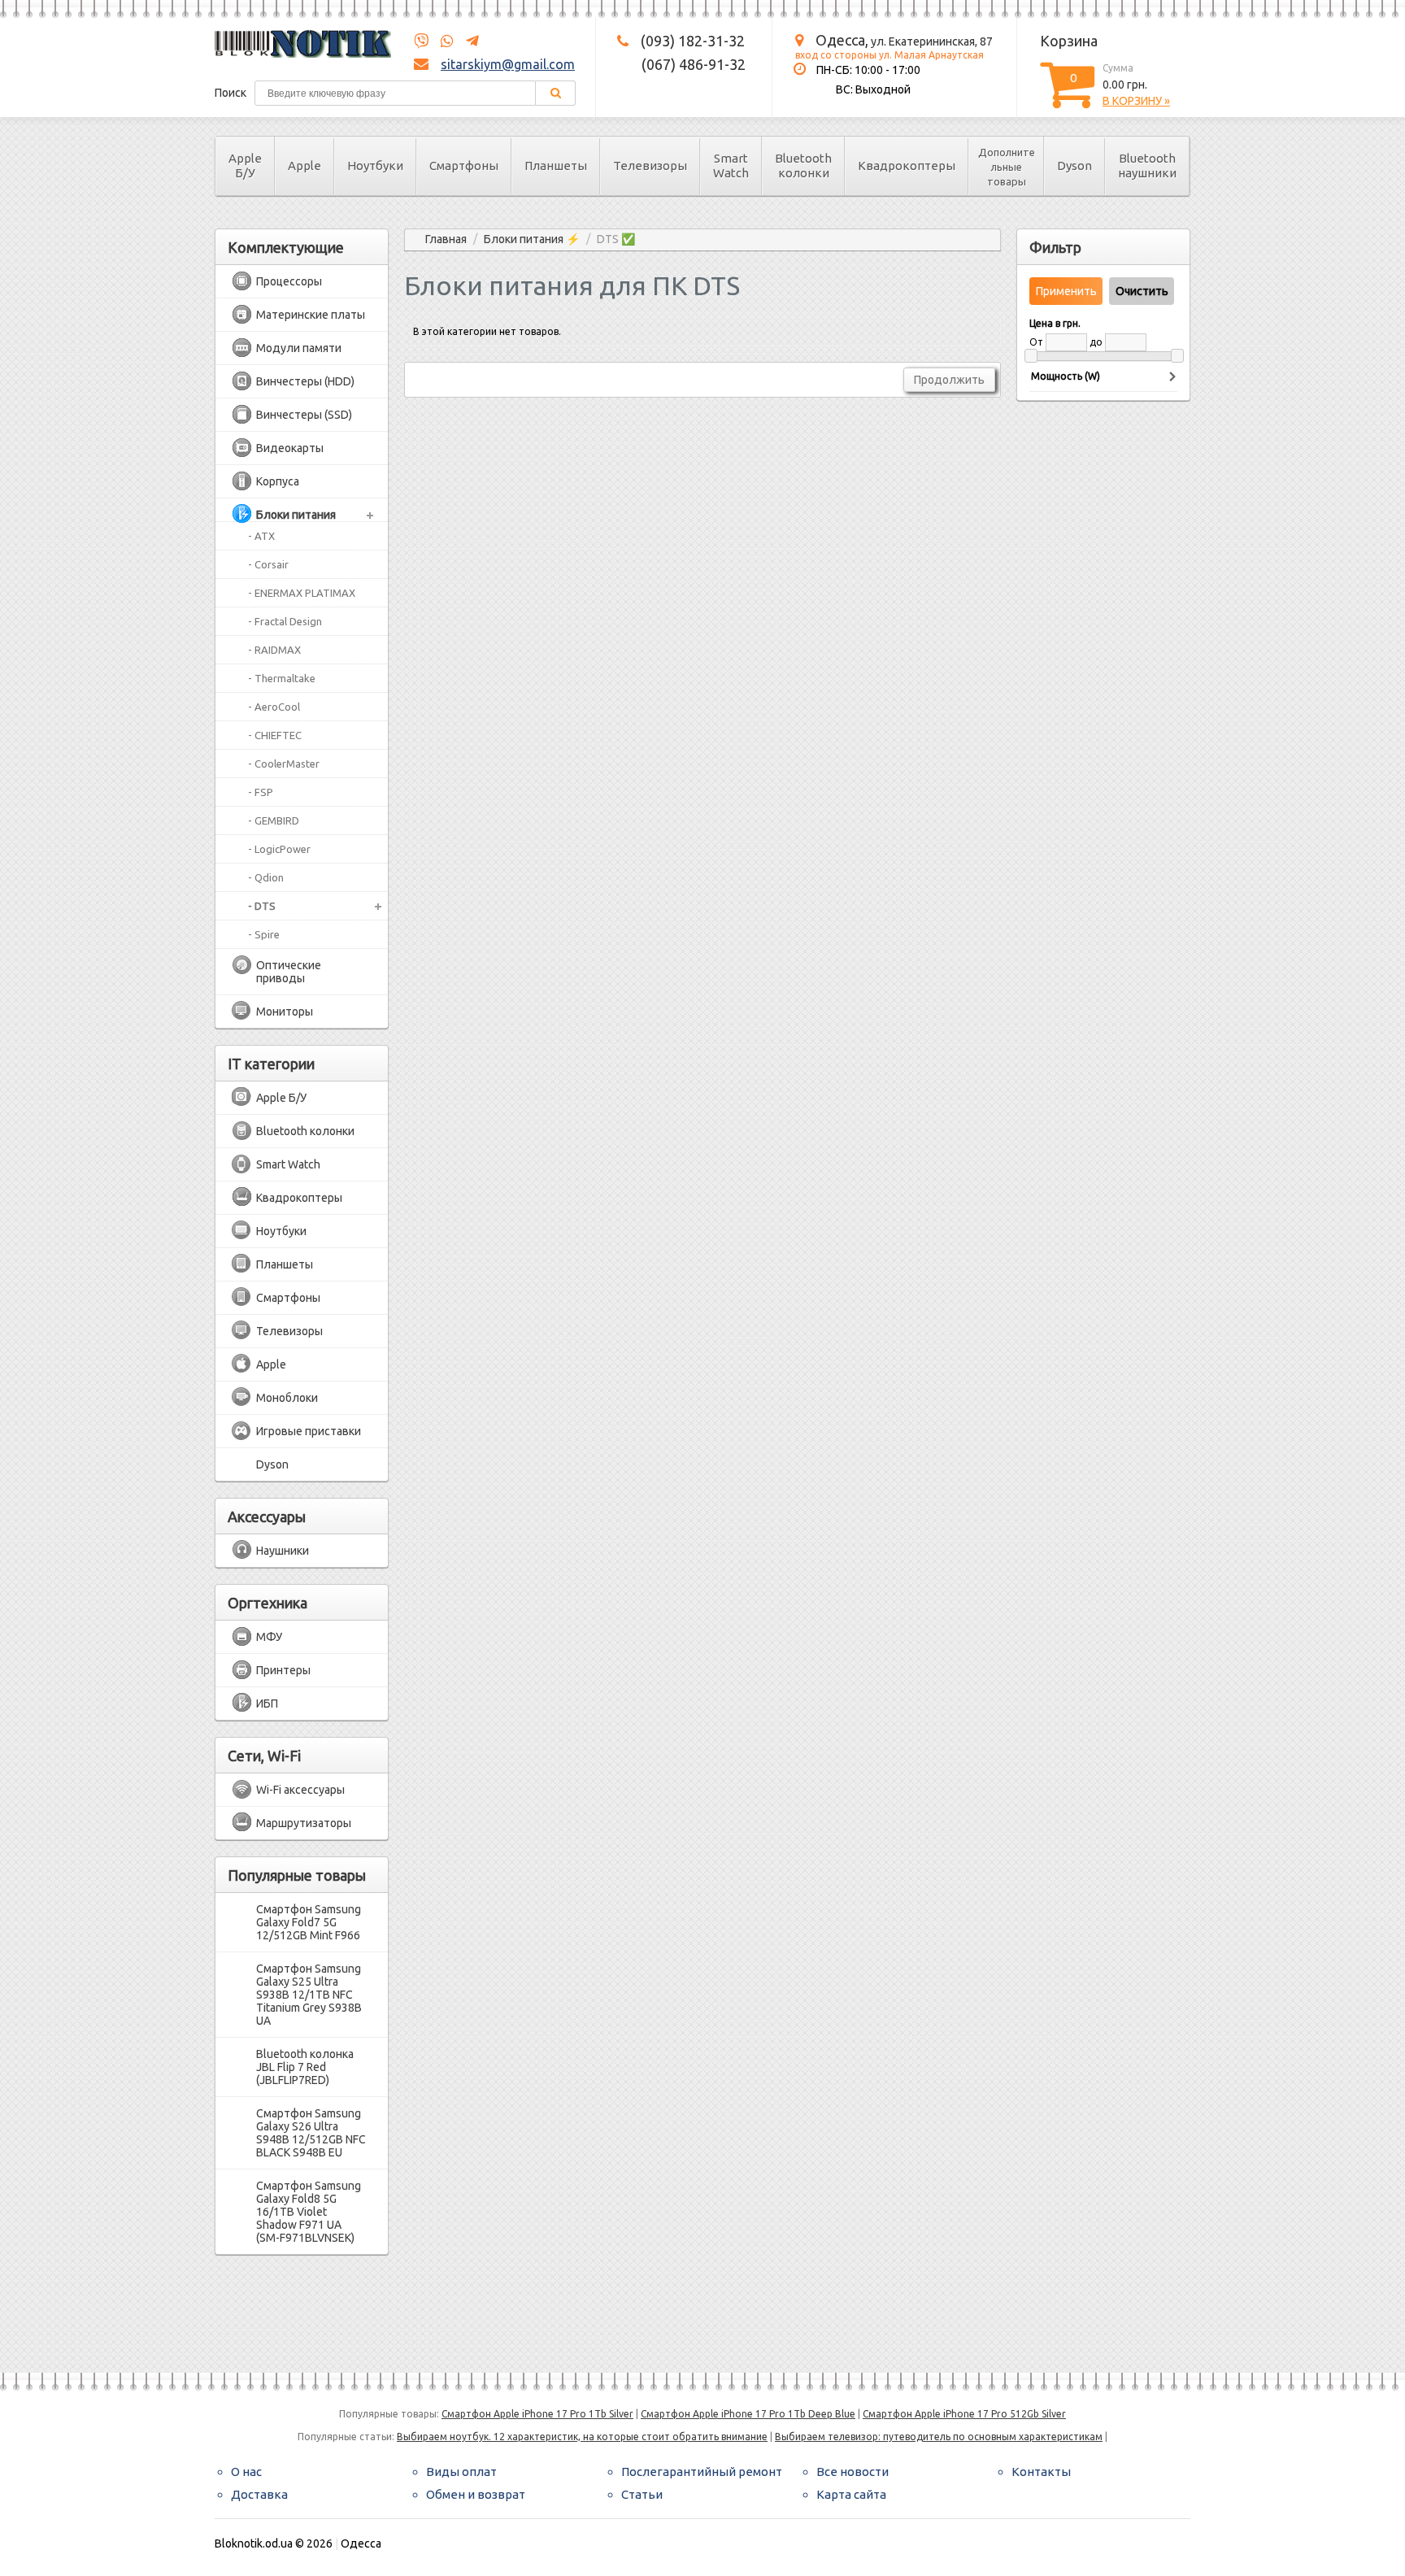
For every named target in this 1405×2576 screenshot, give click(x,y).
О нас (246, 2472)
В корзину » (1136, 101)
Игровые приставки (309, 1431)
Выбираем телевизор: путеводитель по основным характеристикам (939, 2437)
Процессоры (289, 281)
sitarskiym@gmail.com (508, 64)
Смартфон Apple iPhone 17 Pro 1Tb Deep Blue (748, 2414)
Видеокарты (290, 448)
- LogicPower (279, 849)
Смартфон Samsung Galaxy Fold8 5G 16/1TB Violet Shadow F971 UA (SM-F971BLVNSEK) (309, 2212)
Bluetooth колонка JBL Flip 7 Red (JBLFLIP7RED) (305, 2067)
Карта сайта (851, 2494)
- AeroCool (274, 707)
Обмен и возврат (476, 2494)
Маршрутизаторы (304, 1823)
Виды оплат (461, 2472)
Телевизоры (650, 165)
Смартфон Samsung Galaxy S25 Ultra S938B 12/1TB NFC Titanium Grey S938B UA (309, 1995)
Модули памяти (299, 348)
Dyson (1074, 165)
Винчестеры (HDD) (305, 381)
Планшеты (556, 165)
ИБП (267, 1704)
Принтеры (283, 1670)
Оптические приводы (289, 972)
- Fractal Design (285, 621)
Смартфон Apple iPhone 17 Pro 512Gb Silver (964, 2414)
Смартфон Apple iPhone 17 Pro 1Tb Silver (537, 2414)
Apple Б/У (245, 165)
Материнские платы (311, 315)
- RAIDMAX (274, 650)
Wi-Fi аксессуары (300, 1790)
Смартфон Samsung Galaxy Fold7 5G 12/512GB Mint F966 (309, 1922)
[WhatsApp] (442, 41)
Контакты (1041, 2472)
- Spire (264, 934)
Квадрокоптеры (907, 165)
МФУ (269, 1637)
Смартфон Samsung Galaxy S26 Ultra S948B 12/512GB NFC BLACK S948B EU (311, 2133)
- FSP (261, 792)
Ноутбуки (375, 165)
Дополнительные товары (1007, 167)
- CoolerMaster (284, 764)
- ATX (261, 536)
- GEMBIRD (274, 820)
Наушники (283, 1551)
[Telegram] (468, 41)
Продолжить (949, 380)
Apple (304, 165)
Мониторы (285, 1012)
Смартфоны (464, 165)
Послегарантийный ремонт (702, 2472)
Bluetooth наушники (1147, 165)
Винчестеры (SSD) (304, 415)
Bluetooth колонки (803, 165)
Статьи (642, 2494)
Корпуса (278, 481)
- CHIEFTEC (275, 735)
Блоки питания (296, 515)
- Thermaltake (282, 678)
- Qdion (266, 877)
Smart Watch (731, 165)
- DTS (262, 906)
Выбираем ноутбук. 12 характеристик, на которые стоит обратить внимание (582, 2437)
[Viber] (421, 41)
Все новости (853, 2472)
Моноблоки (287, 1398)
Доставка (259, 2494)
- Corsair (268, 564)
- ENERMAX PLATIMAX (302, 593)
